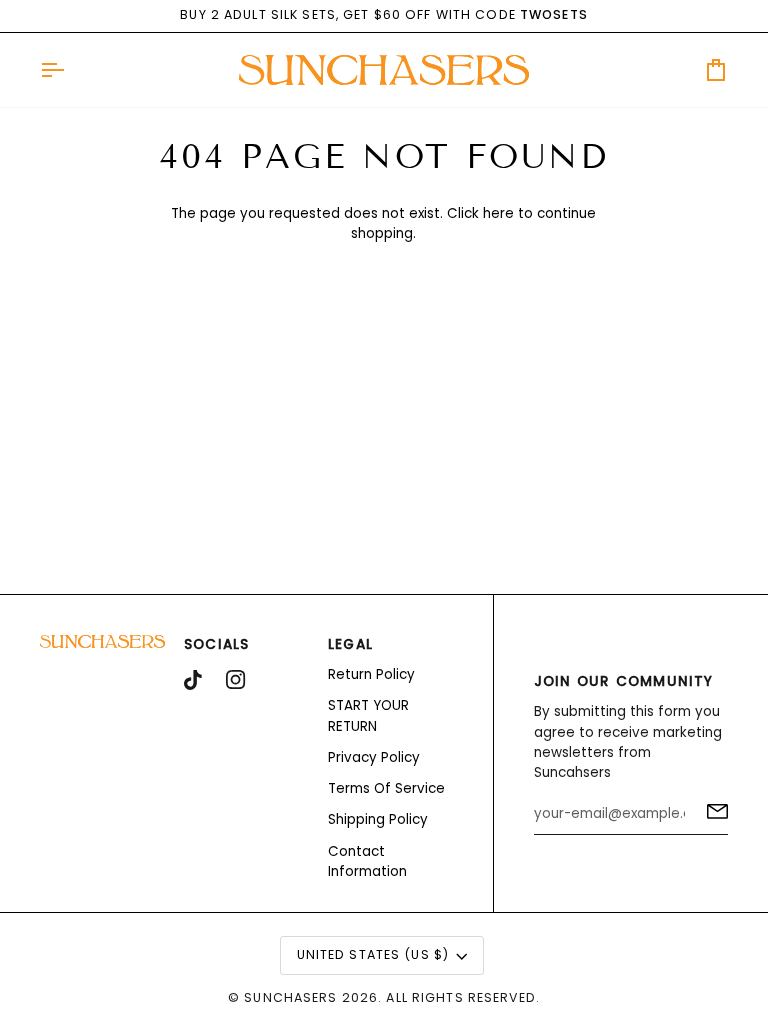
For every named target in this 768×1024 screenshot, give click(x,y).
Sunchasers (290, 997)
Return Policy (371, 674)
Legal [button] (350, 644)
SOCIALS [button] (217, 644)
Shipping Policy (378, 819)
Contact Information (367, 861)
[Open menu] (70, 70)
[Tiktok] (193, 680)
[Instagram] (236, 680)
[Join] (711, 811)
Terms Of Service (386, 788)
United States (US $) (373, 954)
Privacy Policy (374, 757)
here (498, 213)
